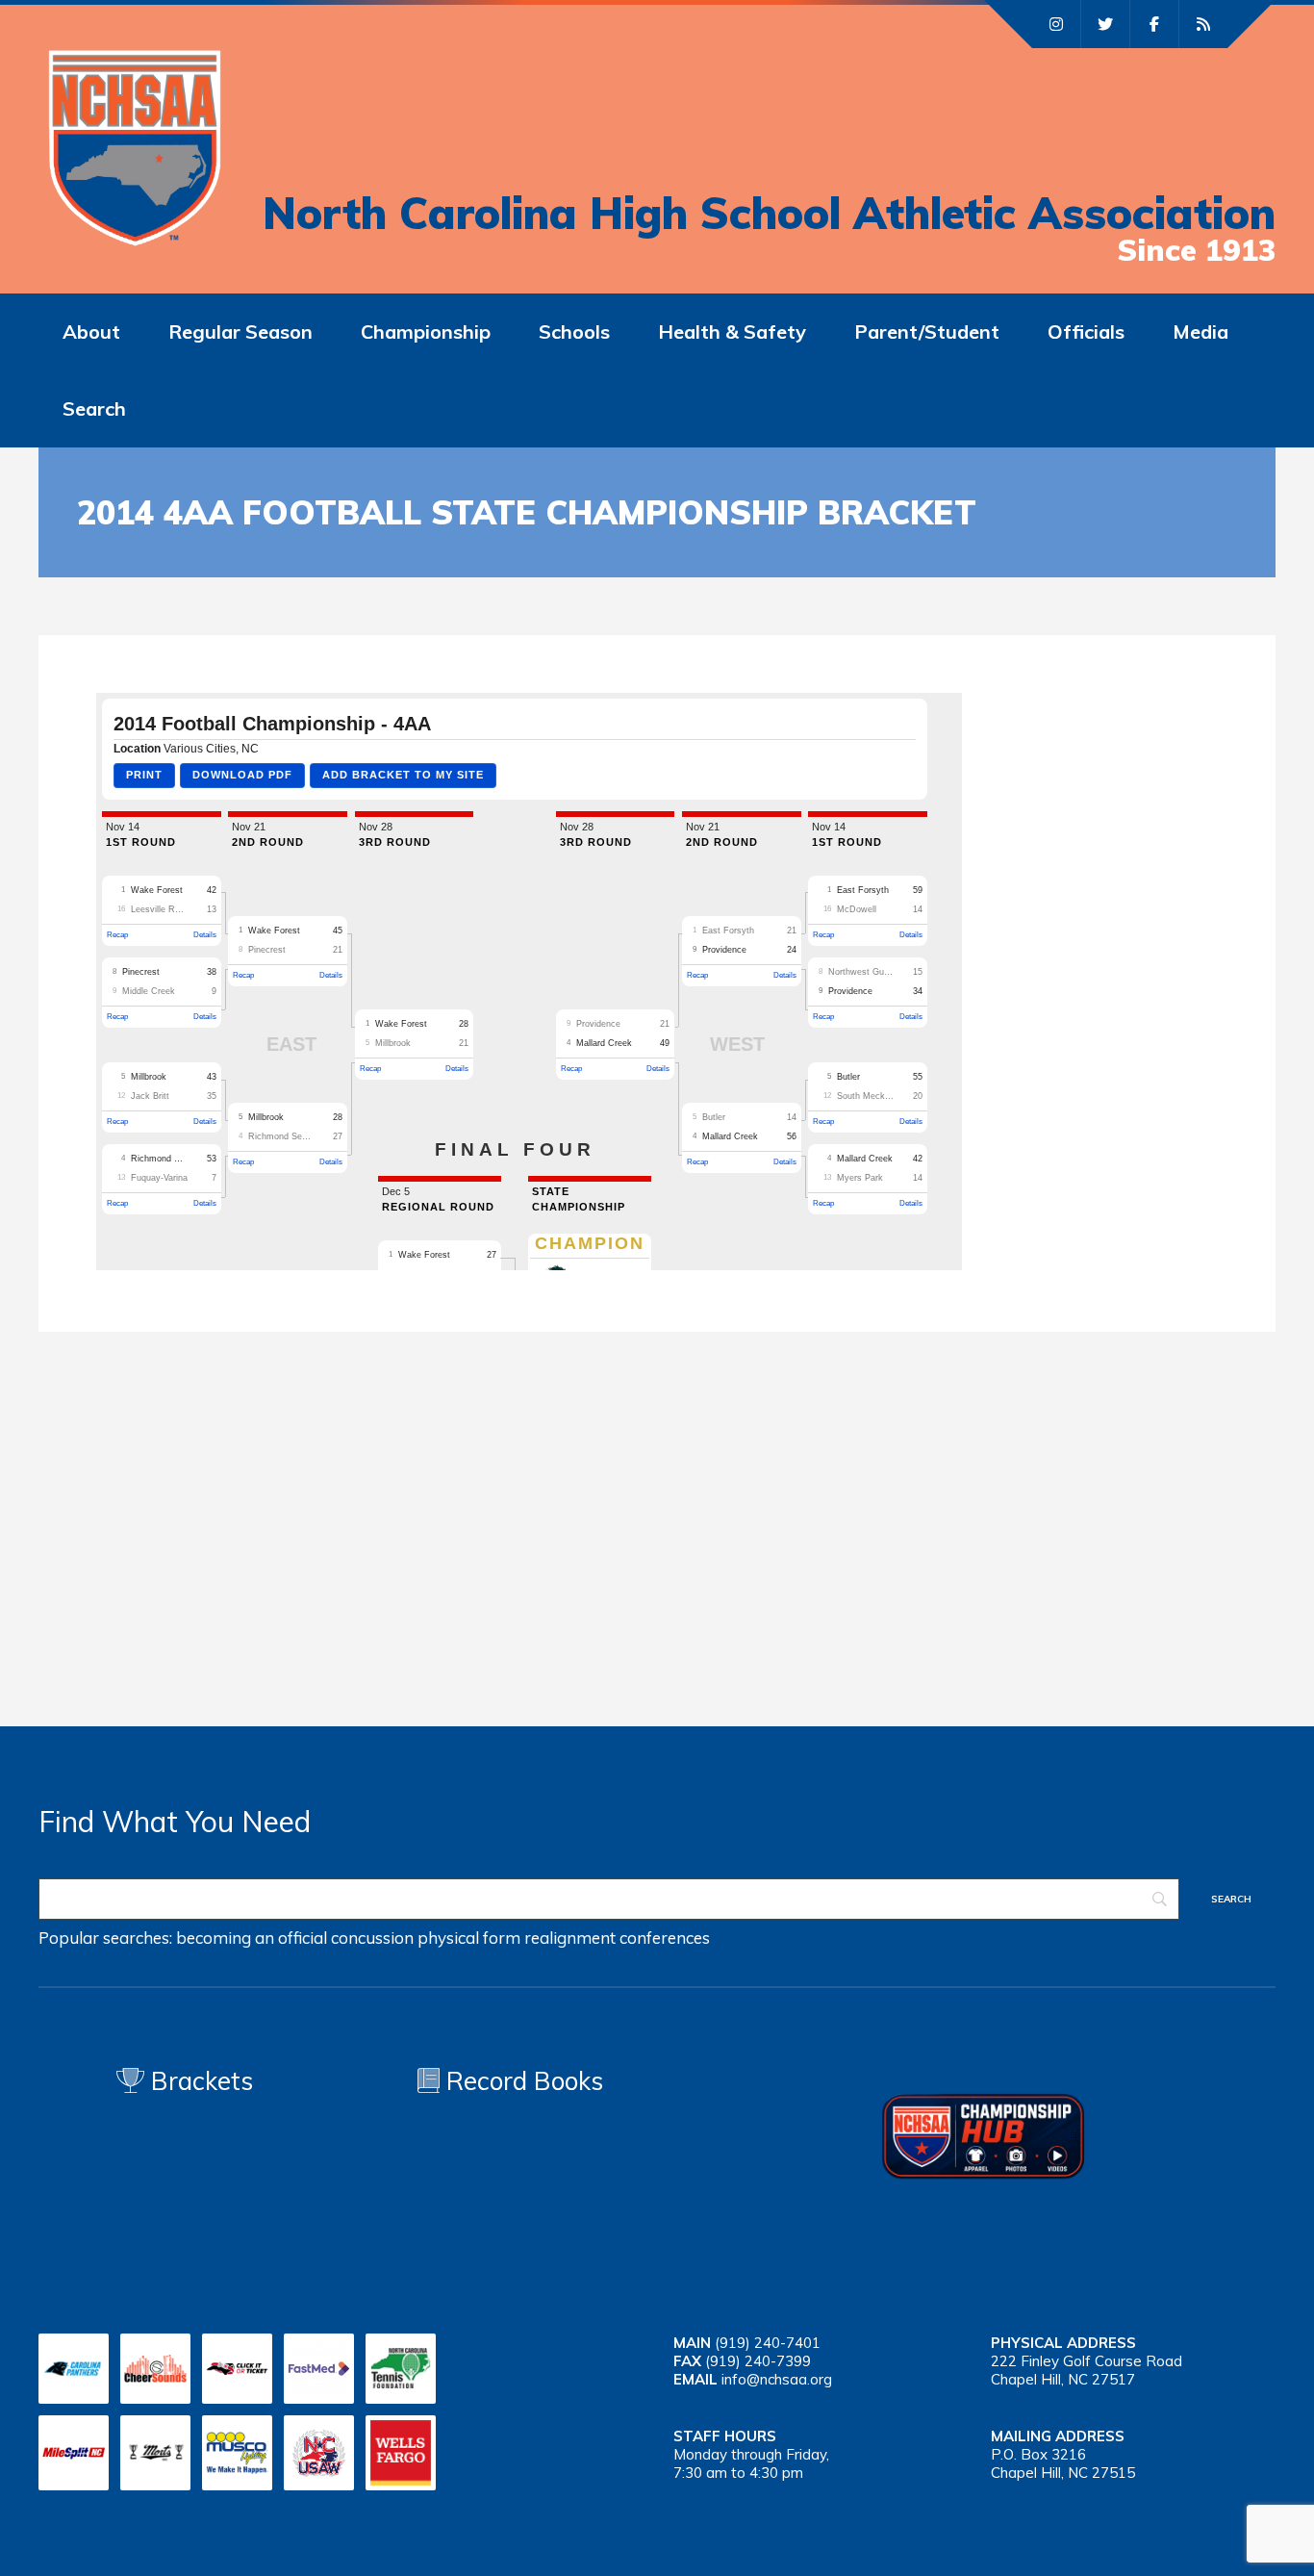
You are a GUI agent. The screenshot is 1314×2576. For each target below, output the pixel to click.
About (91, 332)
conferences (665, 1938)
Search (94, 408)
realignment (570, 1938)
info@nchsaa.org (777, 2379)
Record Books (521, 2081)
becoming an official (252, 1938)
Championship (426, 332)
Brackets (199, 2081)
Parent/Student (927, 332)
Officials (1086, 332)
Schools (574, 332)
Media (1200, 332)
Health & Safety (732, 332)
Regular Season (240, 332)
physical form (469, 1938)
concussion (372, 1938)
